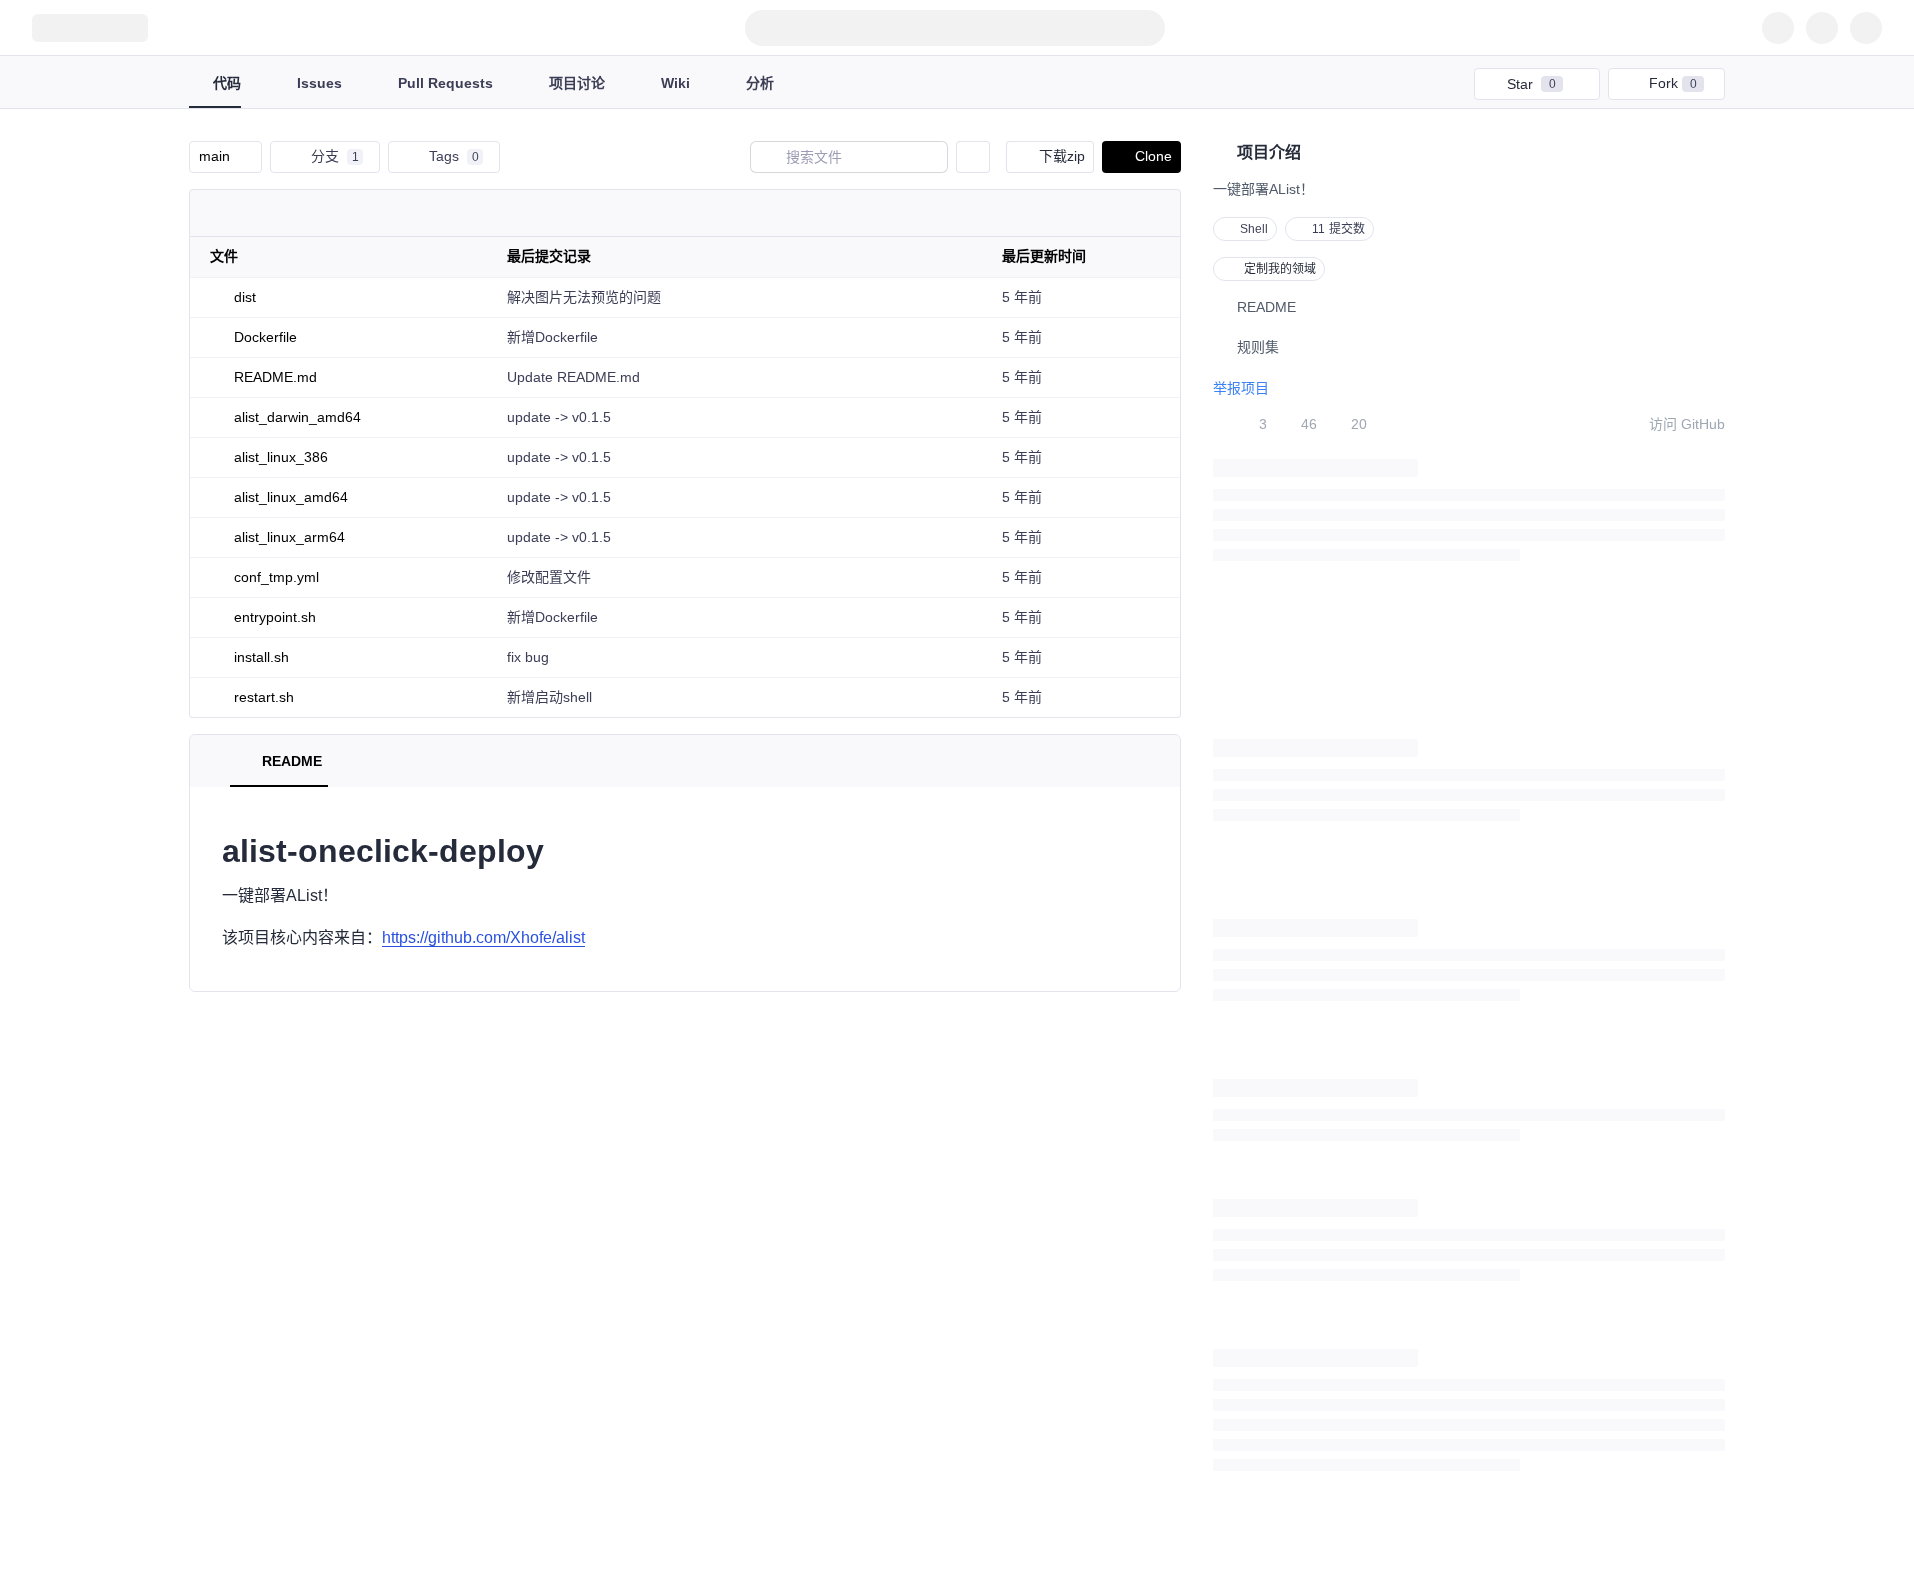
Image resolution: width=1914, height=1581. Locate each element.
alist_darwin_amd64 (297, 417)
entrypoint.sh (275, 617)
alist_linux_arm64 (289, 537)
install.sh (261, 657)
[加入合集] (1583, 84)
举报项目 (1241, 388)
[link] (734, 297)
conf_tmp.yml (276, 577)
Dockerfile (265, 337)
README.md (275, 377)
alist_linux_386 (281, 457)
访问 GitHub (1687, 424)
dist (245, 297)
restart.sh (264, 697)
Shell (1254, 229)
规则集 (1258, 347)
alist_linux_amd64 (291, 497)
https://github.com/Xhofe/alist (483, 937)
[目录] (211, 761)
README (1266, 307)
